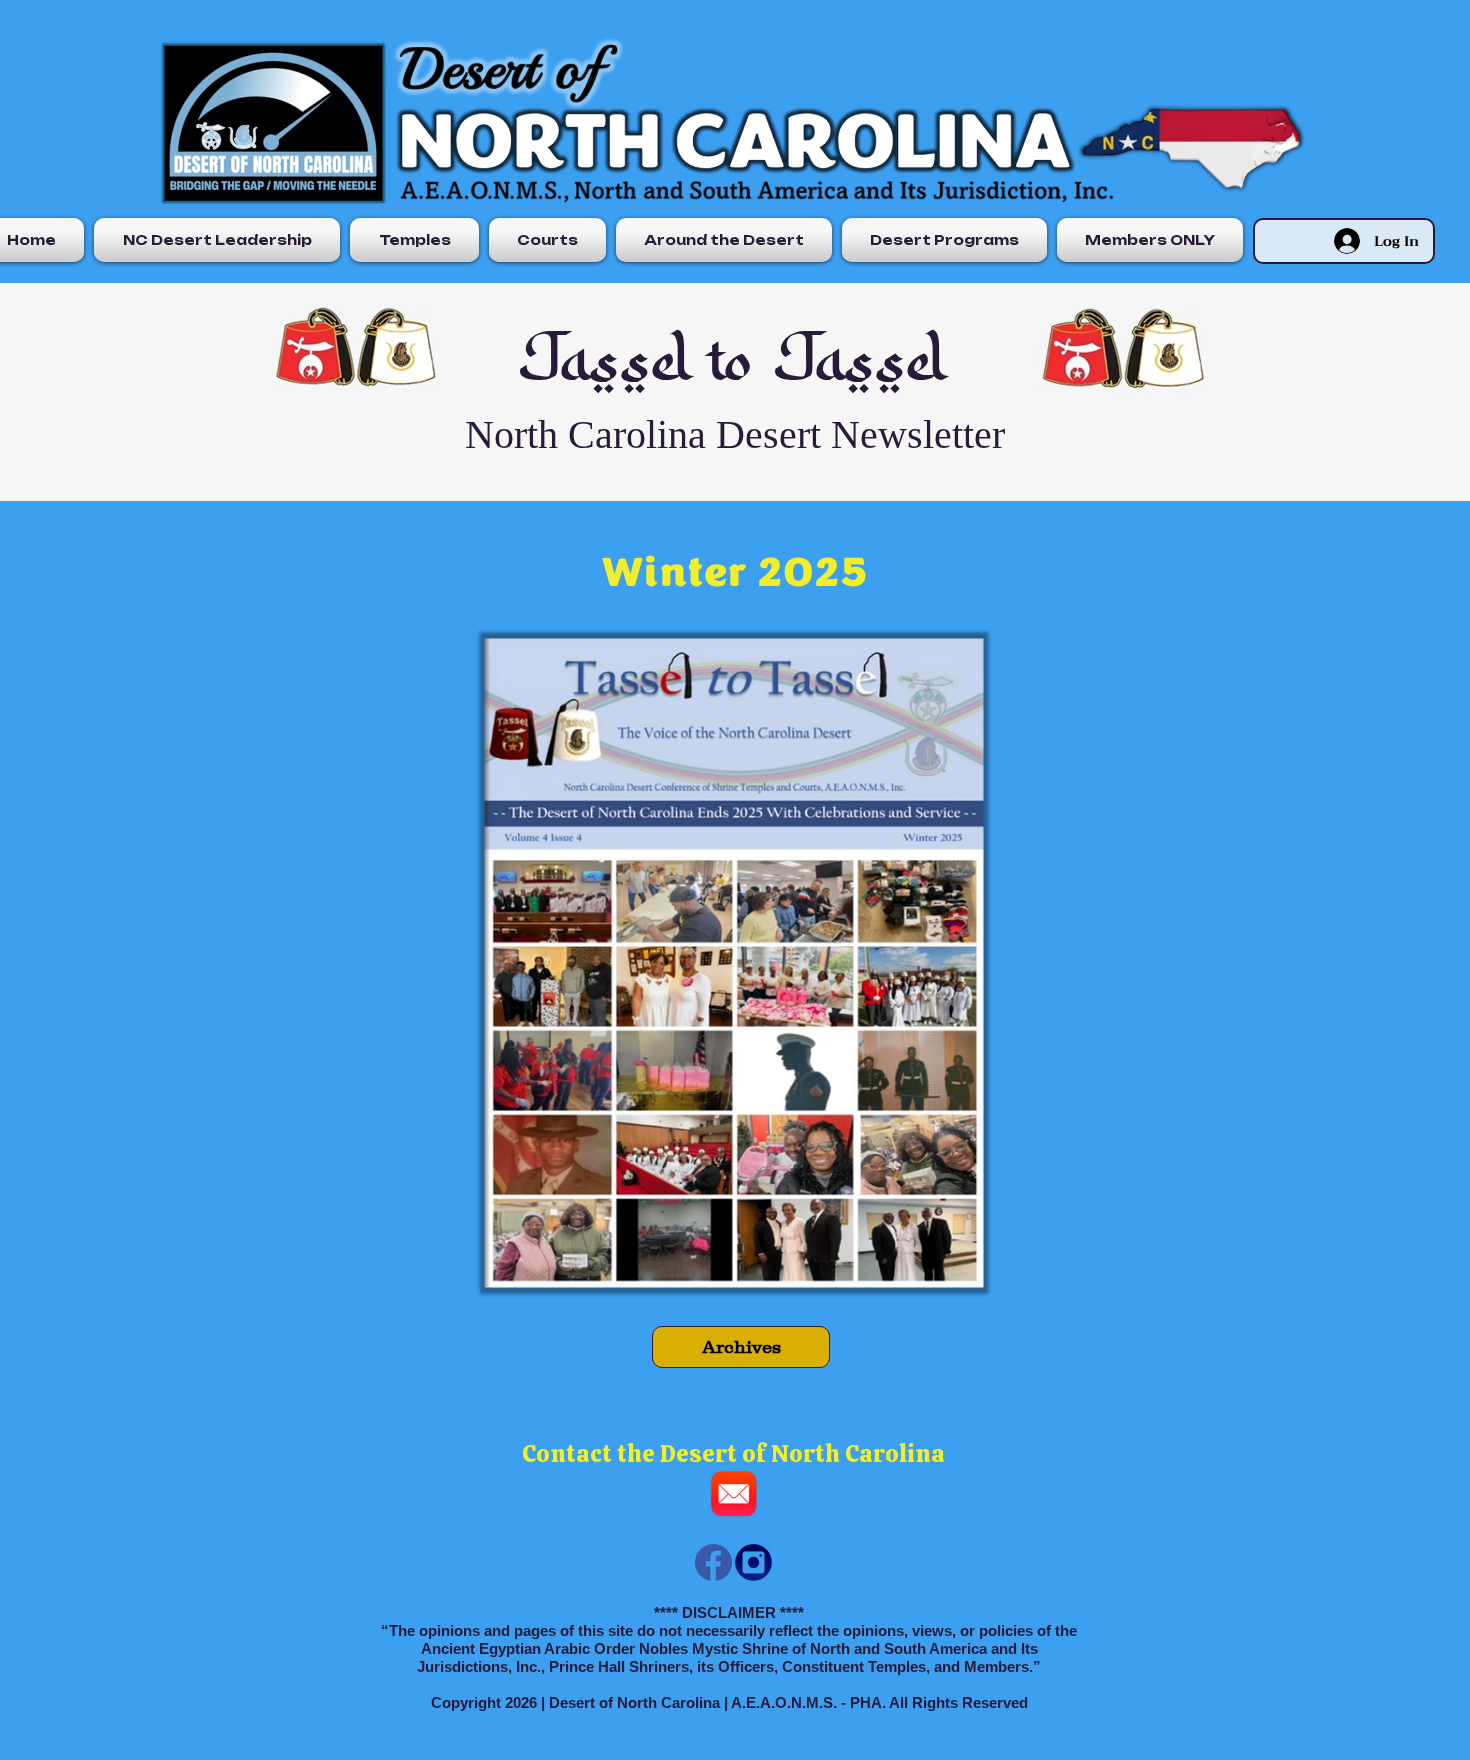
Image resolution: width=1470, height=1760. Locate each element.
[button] (217, 240)
